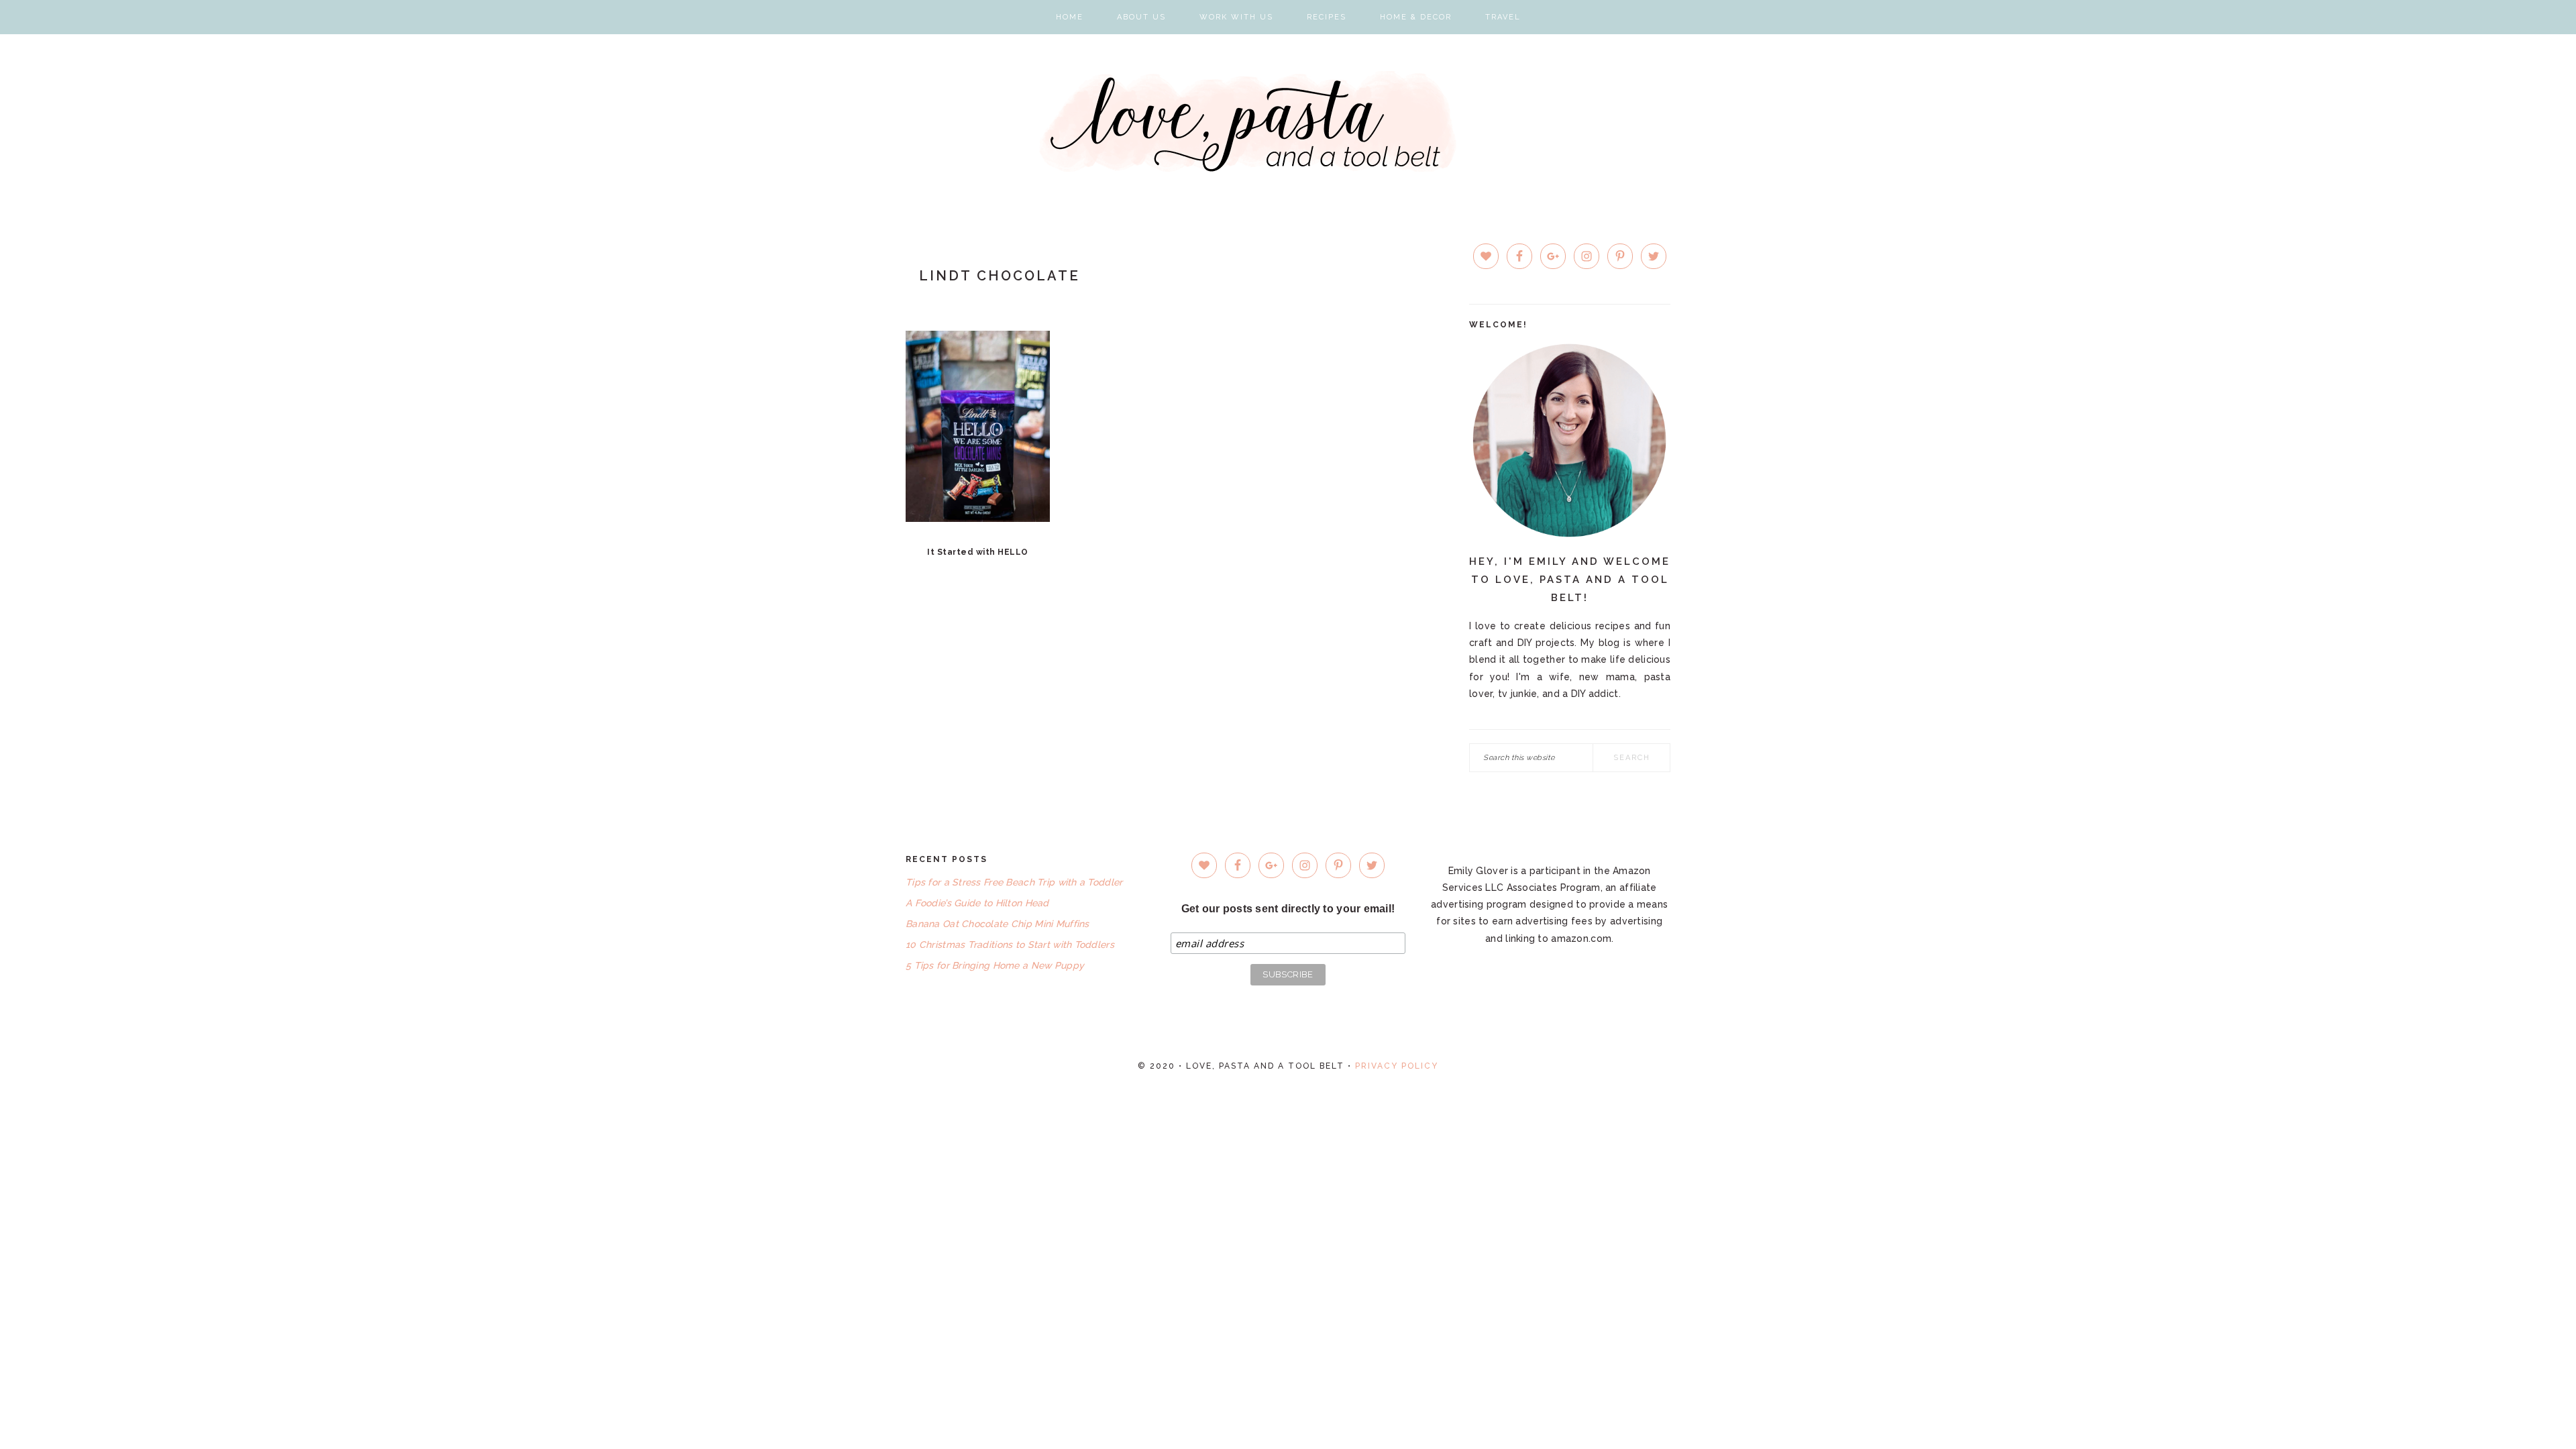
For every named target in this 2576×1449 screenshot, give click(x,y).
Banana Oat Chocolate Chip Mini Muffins (998, 924)
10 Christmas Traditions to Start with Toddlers (1010, 945)
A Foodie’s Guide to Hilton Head (977, 903)
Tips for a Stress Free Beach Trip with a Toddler (1014, 882)
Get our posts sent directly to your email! (1288, 909)
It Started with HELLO (978, 552)
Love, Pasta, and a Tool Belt (1288, 121)
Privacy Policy (1397, 1066)
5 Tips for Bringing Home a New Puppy (995, 965)
